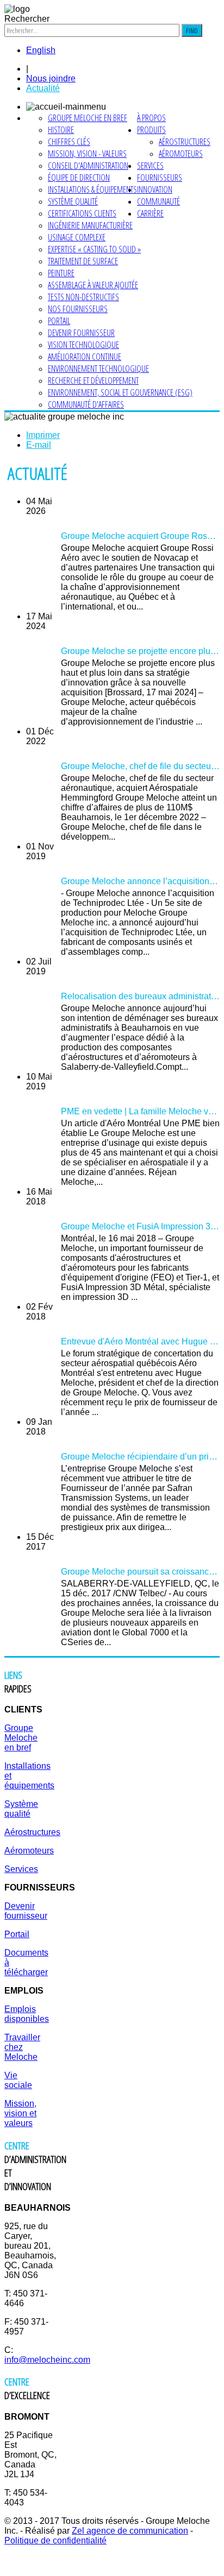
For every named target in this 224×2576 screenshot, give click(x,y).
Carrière (150, 213)
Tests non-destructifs (83, 297)
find (192, 30)
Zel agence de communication (130, 2531)
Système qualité (73, 201)
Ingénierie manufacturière (90, 225)
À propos (151, 118)
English (41, 50)
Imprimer (43, 435)
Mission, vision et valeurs (20, 2113)
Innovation (155, 189)
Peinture (61, 273)
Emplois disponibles (27, 2014)
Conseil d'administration (88, 166)
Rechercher (27, 19)
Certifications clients (82, 213)
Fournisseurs (160, 177)
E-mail (39, 445)
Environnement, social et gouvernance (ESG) (120, 392)
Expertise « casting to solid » (94, 249)
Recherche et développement (93, 380)
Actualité (43, 88)
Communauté (158, 201)
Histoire (61, 130)
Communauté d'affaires (86, 404)
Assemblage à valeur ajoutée (93, 285)
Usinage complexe (77, 237)
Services (150, 166)
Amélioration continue (85, 357)
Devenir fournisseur (81, 333)
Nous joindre (51, 78)
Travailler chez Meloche (22, 2047)
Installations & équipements (92, 189)
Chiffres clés (69, 142)
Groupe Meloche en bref (88, 118)
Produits (151, 130)
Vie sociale (18, 2080)
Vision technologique (83, 345)
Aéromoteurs (181, 154)
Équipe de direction (79, 177)
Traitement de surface (83, 261)
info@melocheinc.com (47, 2360)
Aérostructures (185, 142)
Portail (59, 321)
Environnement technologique (98, 369)
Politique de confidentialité (55, 2540)
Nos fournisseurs (78, 309)
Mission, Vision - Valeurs (87, 154)
